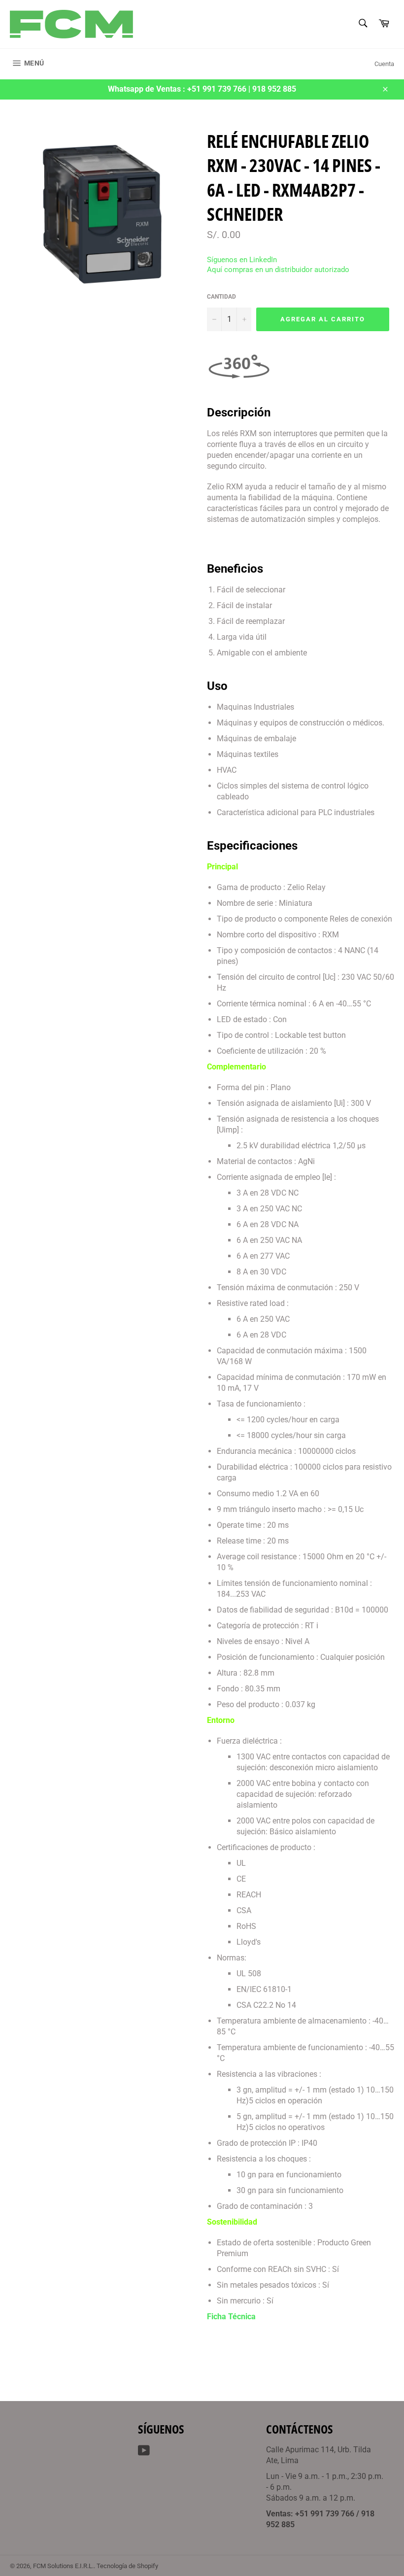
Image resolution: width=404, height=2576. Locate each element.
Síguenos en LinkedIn (242, 260)
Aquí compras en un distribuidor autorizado (278, 270)
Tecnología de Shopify (127, 2566)
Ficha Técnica (231, 2317)
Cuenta (384, 64)
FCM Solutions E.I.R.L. (63, 2566)
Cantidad (221, 297)
